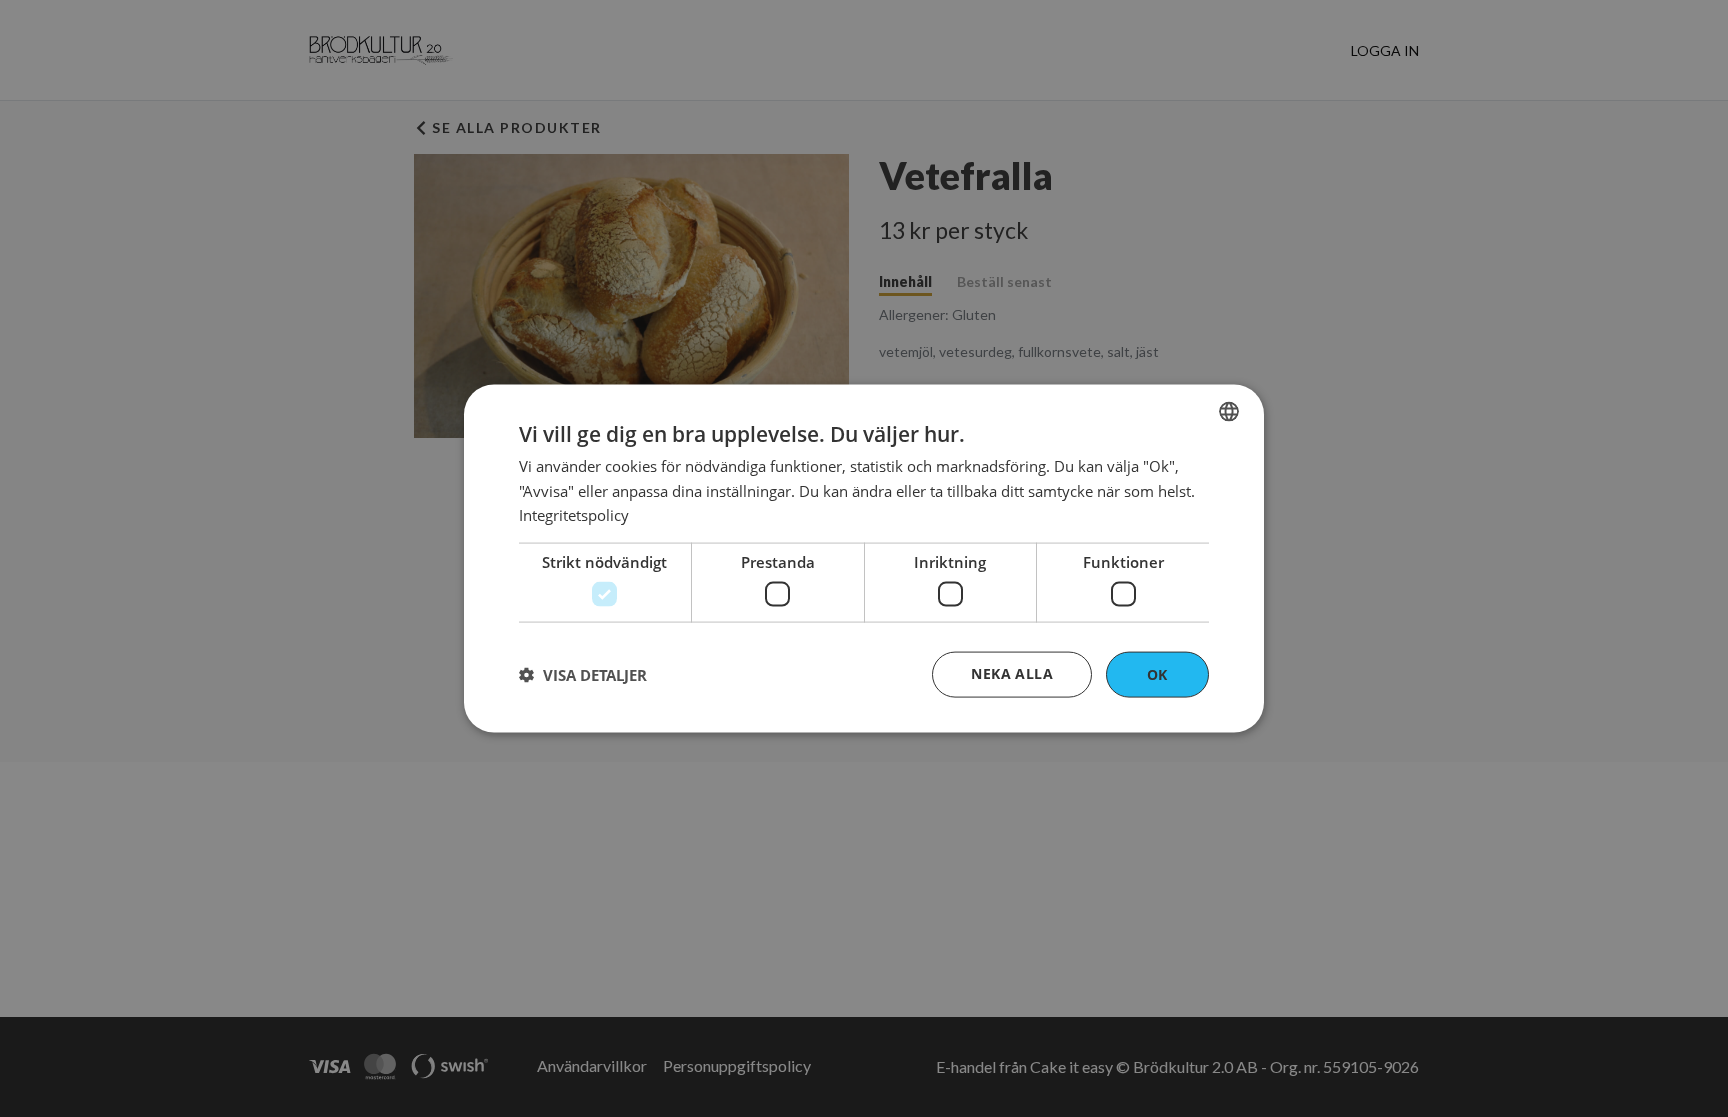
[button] (583, 675)
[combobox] (1229, 411)
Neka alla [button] (1012, 672)
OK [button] (1157, 673)
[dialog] (864, 558)
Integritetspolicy (574, 515)
